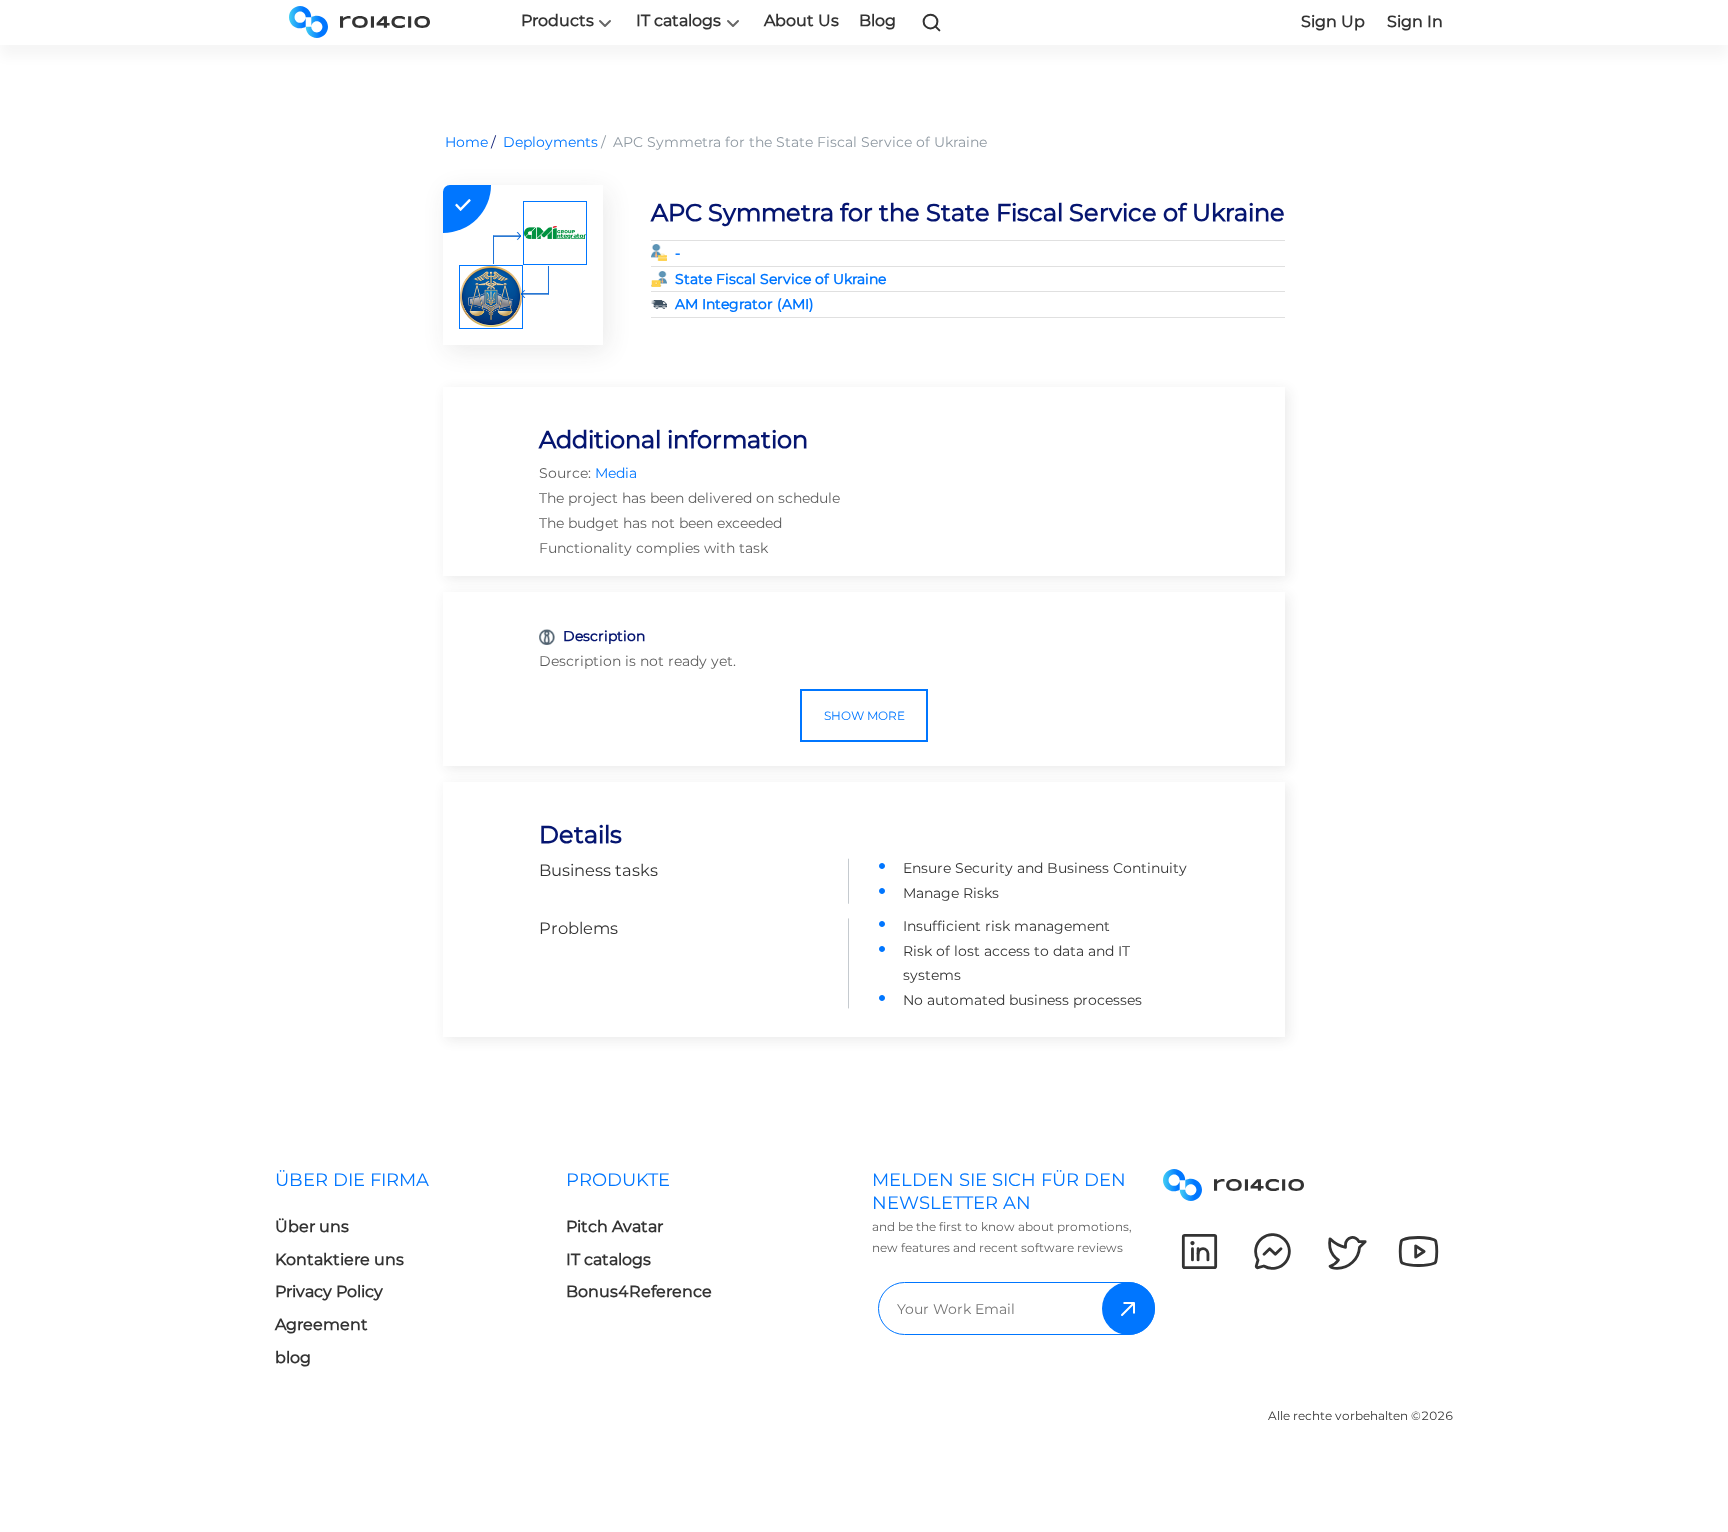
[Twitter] (1345, 1251)
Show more (864, 715)
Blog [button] (877, 20)
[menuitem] (420, 1274)
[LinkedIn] (1199, 1251)
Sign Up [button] (1333, 21)
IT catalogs (678, 21)
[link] (932, 22)
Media (616, 473)
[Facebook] (1272, 1251)
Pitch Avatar (614, 1226)
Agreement (321, 1324)
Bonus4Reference (639, 1291)
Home (466, 142)
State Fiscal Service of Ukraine (780, 279)
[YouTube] (1418, 1251)
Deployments (550, 142)
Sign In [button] (1415, 21)
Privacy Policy (329, 1291)
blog (293, 1357)
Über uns (312, 1226)
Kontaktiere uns (339, 1259)
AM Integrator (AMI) (744, 304)
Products (557, 21)
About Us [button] (801, 20)
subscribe (1128, 1308)
